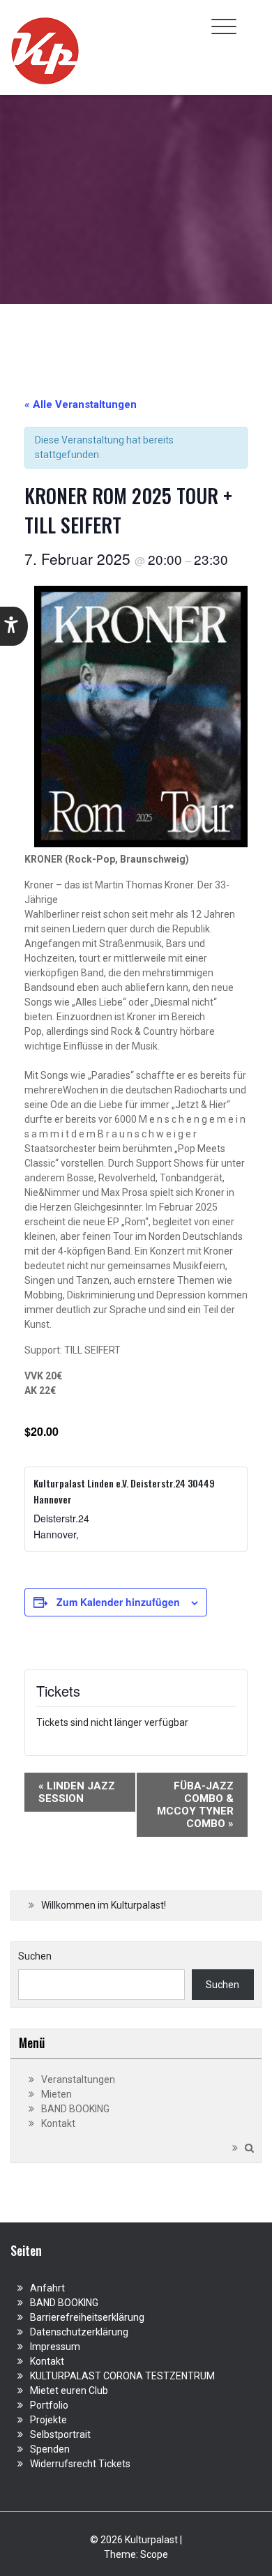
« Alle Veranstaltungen (81, 404)
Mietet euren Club (69, 2391)
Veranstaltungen (78, 2079)
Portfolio (49, 2405)
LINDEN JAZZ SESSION (77, 1792)
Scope (154, 2554)
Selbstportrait (60, 2434)
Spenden (50, 2449)
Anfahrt (47, 2288)
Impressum (55, 2347)
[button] (14, 626)
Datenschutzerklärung (79, 2332)
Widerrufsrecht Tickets (80, 2464)
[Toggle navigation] (224, 26)
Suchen (35, 1956)
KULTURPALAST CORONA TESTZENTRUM (122, 2376)
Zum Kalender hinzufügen (118, 1602)
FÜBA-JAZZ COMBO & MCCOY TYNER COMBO (195, 1805)
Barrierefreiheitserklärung (87, 2317)
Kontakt (58, 2123)
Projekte (48, 2420)
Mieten (56, 2094)
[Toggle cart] (253, 19)
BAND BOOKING (75, 2109)
